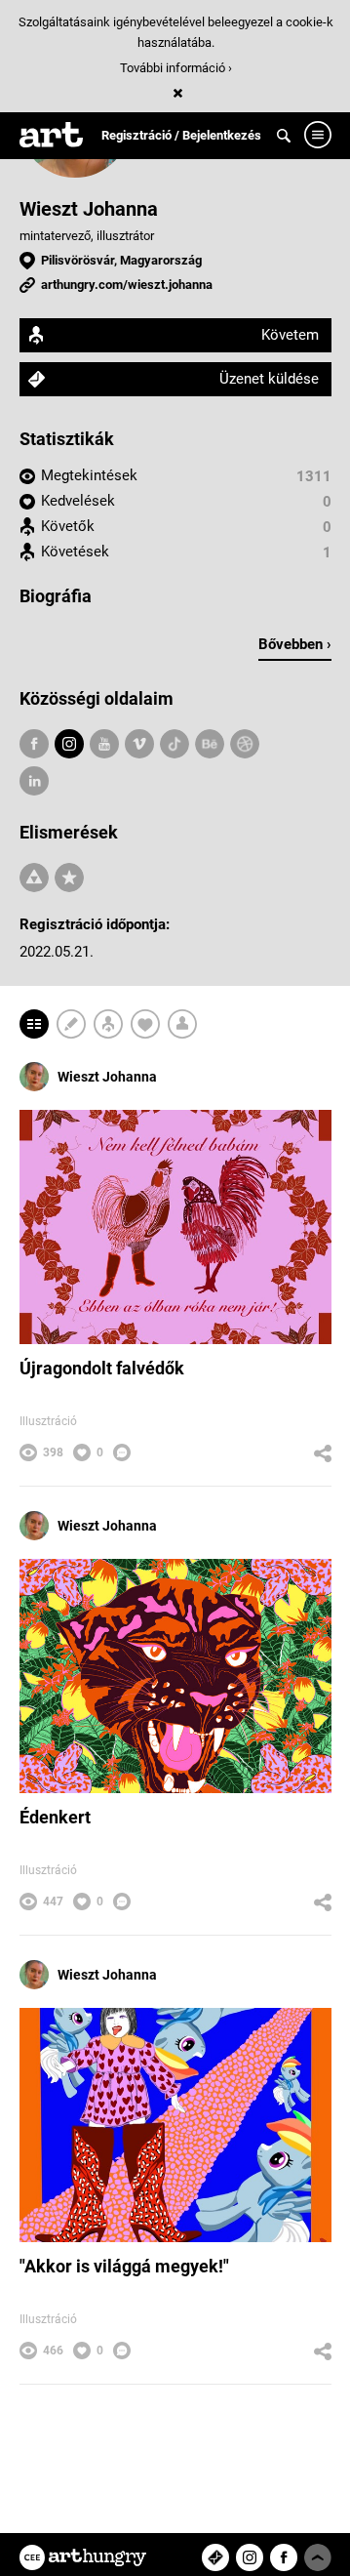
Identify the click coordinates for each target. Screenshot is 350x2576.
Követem (290, 335)
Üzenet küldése (269, 379)
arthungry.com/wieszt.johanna (127, 285)
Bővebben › (295, 644)
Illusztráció (48, 1421)
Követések (75, 552)
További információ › (176, 68)
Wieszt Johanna (89, 209)
